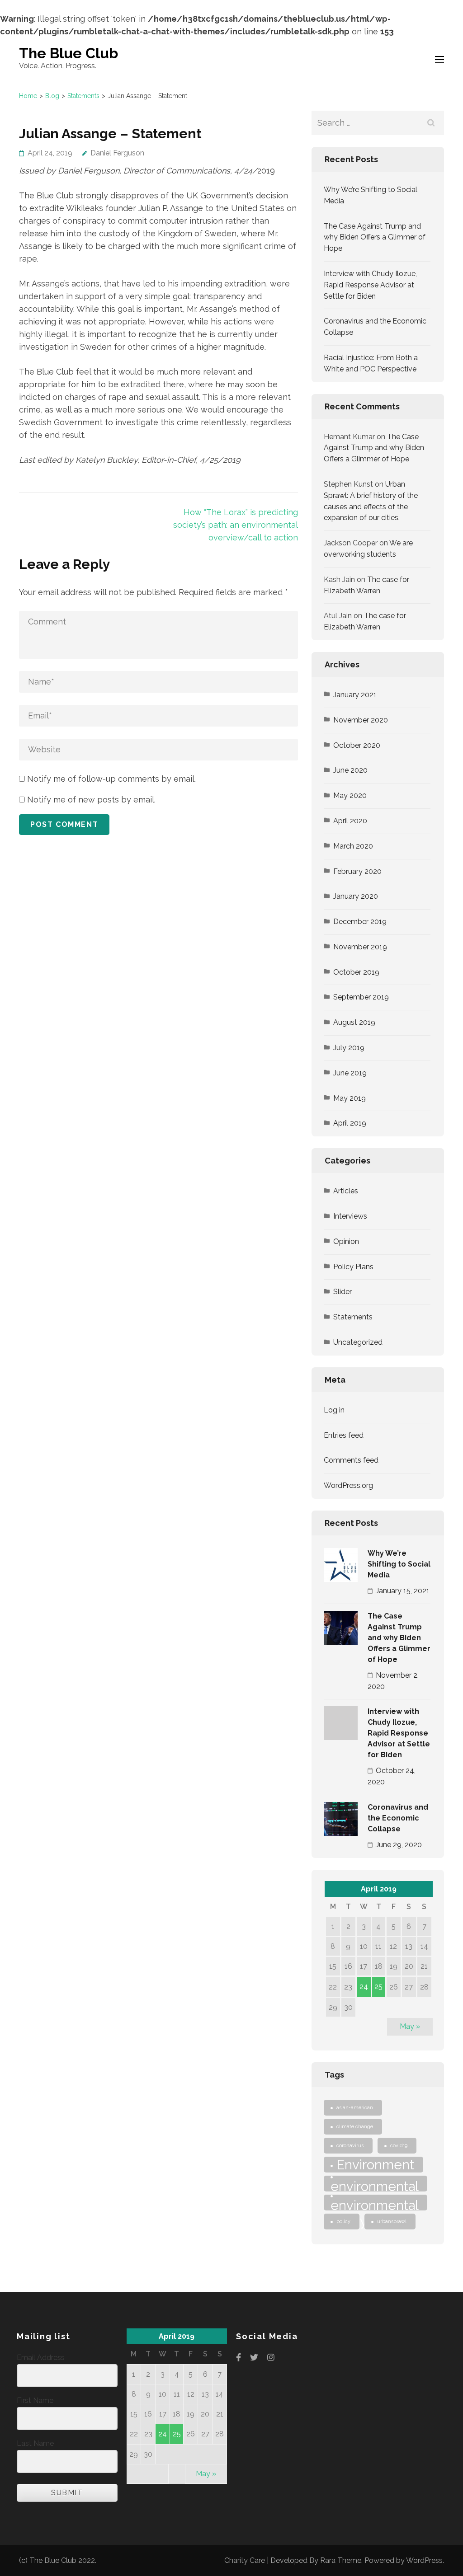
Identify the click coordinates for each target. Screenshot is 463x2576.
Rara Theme (341, 2560)
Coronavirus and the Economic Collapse (398, 1818)
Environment (375, 2165)
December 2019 (360, 922)
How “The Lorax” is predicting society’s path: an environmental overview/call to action (236, 525)
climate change (355, 2126)
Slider (343, 1292)
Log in (334, 1410)
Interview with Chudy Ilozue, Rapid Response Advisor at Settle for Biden (370, 285)
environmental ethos (375, 2185)
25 (378, 1987)
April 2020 (350, 821)
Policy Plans (353, 1267)
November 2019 (360, 947)
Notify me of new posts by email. (91, 800)
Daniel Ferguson (117, 153)
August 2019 (354, 1022)
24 (364, 1987)
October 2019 (356, 972)
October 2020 (357, 745)
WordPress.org (348, 1485)
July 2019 (349, 1048)
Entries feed (344, 1435)
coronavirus (350, 2145)
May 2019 (350, 1098)
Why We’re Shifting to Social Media (399, 1564)
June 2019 (350, 1073)
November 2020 (361, 720)
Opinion (346, 1241)
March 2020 (353, 846)
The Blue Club (69, 53)
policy (343, 2221)
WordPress (424, 2560)
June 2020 (350, 770)
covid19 (399, 2145)
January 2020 (356, 896)
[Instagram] (271, 2358)
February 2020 (357, 871)
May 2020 (350, 795)
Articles (346, 1191)
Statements (353, 1317)
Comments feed (351, 1460)
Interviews (350, 1216)
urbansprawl (392, 2221)
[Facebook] (239, 2358)
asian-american (355, 2107)
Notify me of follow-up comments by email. (111, 779)
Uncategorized (358, 1342)
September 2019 (361, 997)
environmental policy (375, 2204)
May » (410, 2026)
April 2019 (350, 1123)
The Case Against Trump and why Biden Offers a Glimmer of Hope (375, 237)
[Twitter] (254, 2358)
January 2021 (355, 695)
